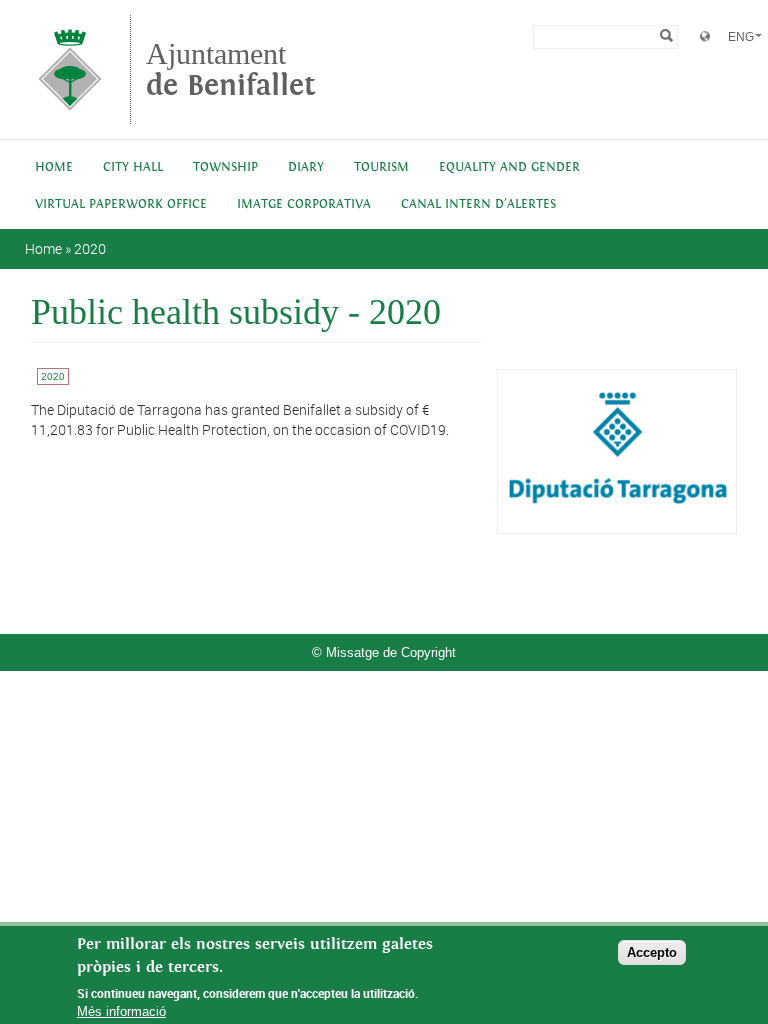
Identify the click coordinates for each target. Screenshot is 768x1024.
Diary (306, 167)
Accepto (652, 952)
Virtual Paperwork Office (121, 204)
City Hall (133, 167)
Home (54, 167)
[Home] (70, 114)
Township (225, 167)
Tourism (381, 167)
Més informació (121, 1011)
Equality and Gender (509, 167)
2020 (90, 248)
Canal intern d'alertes (478, 204)
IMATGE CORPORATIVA (304, 204)
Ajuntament (231, 69)
